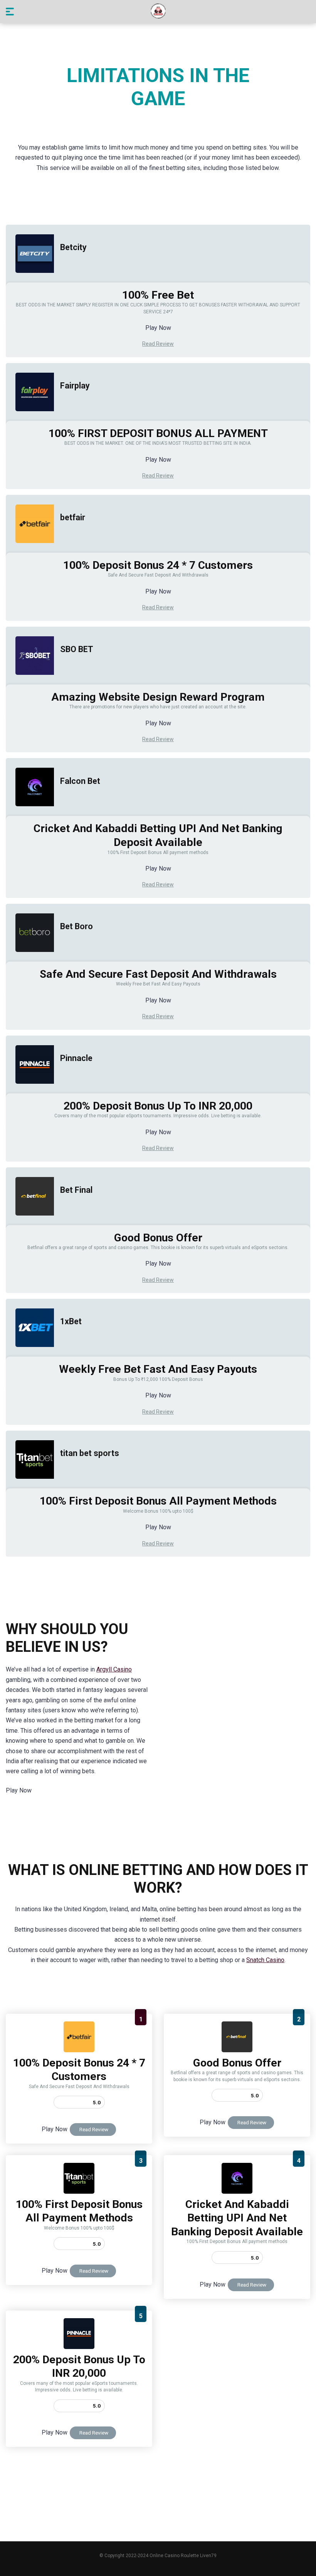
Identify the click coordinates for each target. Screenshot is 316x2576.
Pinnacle (76, 1058)
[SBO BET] (30, 682)
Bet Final (76, 1190)
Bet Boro (76, 926)
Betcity (73, 247)
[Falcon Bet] (30, 814)
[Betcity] (30, 280)
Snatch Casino (265, 1960)
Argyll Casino (114, 1669)
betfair (73, 517)
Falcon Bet (80, 781)
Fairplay (75, 386)
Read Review (158, 344)
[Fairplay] (30, 419)
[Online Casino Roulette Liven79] (158, 11)
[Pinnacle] (30, 1091)
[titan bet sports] (30, 1486)
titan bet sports (90, 1453)
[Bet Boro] (30, 959)
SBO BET (77, 649)
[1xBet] (30, 1354)
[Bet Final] (30, 1223)
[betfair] (30, 551)
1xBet (71, 1321)
